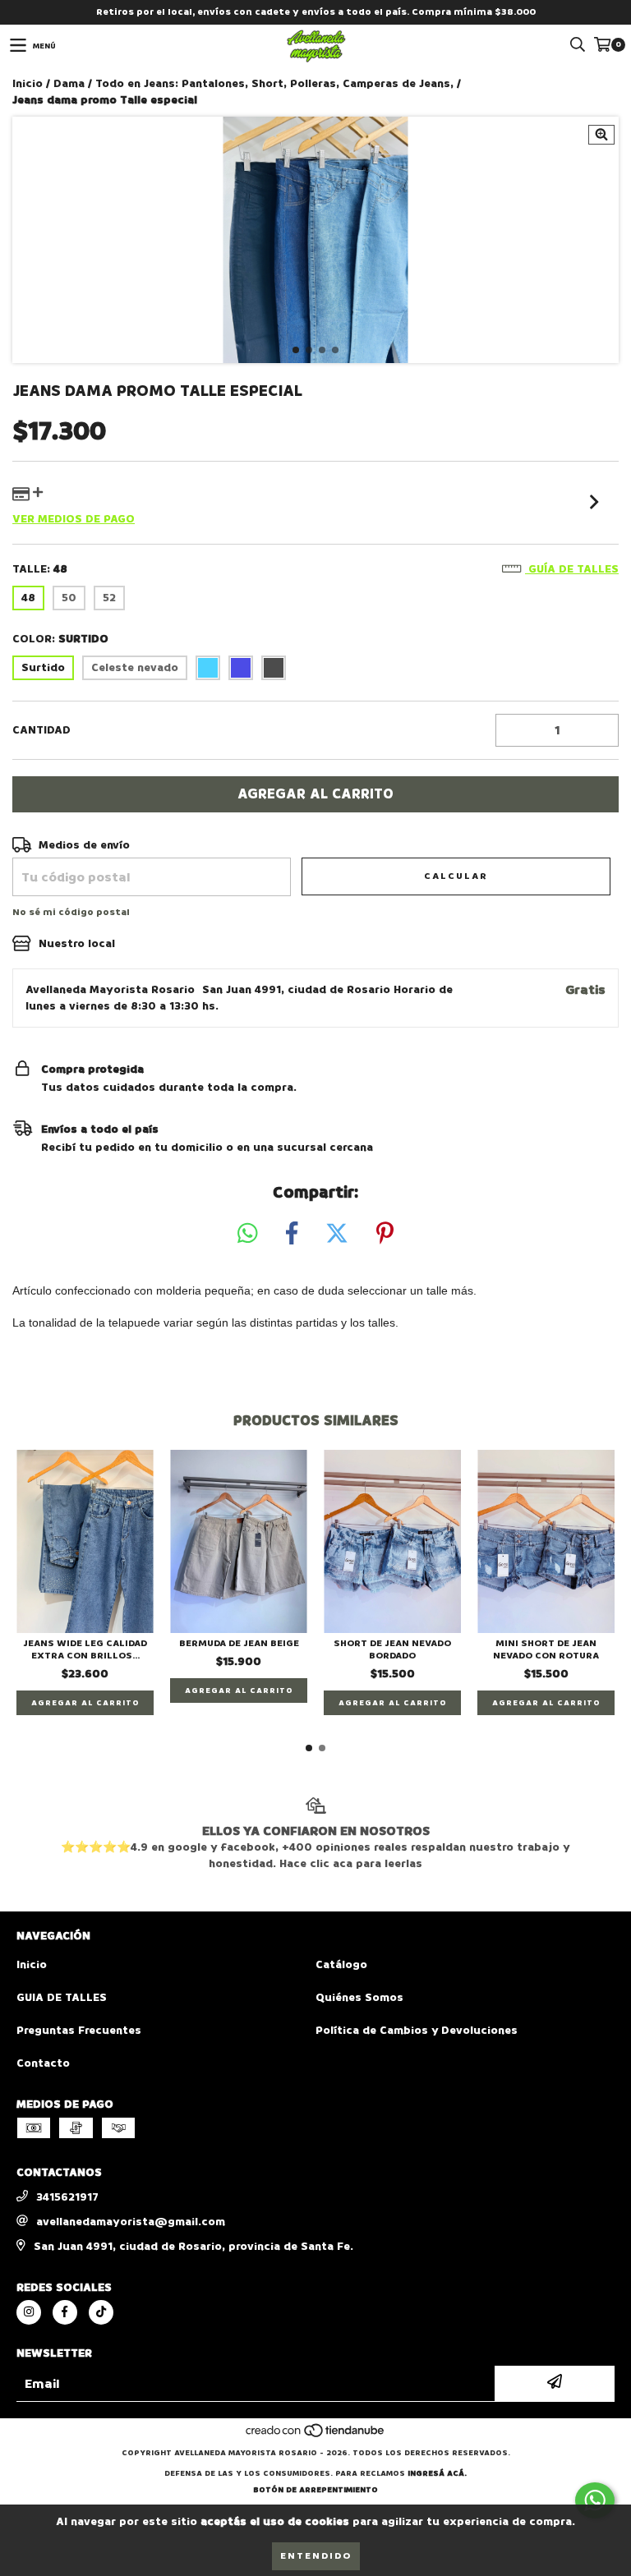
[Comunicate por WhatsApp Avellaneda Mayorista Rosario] (595, 2500)
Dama (69, 83)
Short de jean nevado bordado (392, 1649)
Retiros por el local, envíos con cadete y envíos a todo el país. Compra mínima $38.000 (316, 12)
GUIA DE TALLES (62, 1997)
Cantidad (41, 730)
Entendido (316, 2556)
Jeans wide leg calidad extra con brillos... (85, 1649)
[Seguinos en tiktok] (101, 2312)
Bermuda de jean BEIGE (239, 1643)
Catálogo (341, 1964)
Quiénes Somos (359, 1997)
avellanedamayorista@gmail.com (131, 2222)
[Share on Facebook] (292, 1234)
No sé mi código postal (71, 912)
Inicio (28, 83)
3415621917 (67, 2197)
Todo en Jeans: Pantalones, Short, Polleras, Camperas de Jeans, (274, 83)
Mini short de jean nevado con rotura (546, 1649)
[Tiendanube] (316, 2436)
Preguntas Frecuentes (79, 2030)
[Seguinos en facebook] (65, 2312)
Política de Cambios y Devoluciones (417, 2030)
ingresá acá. (437, 2473)
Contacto (43, 2063)
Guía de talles (572, 569)
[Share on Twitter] (337, 1234)
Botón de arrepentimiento (315, 2490)
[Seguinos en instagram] (29, 2312)
